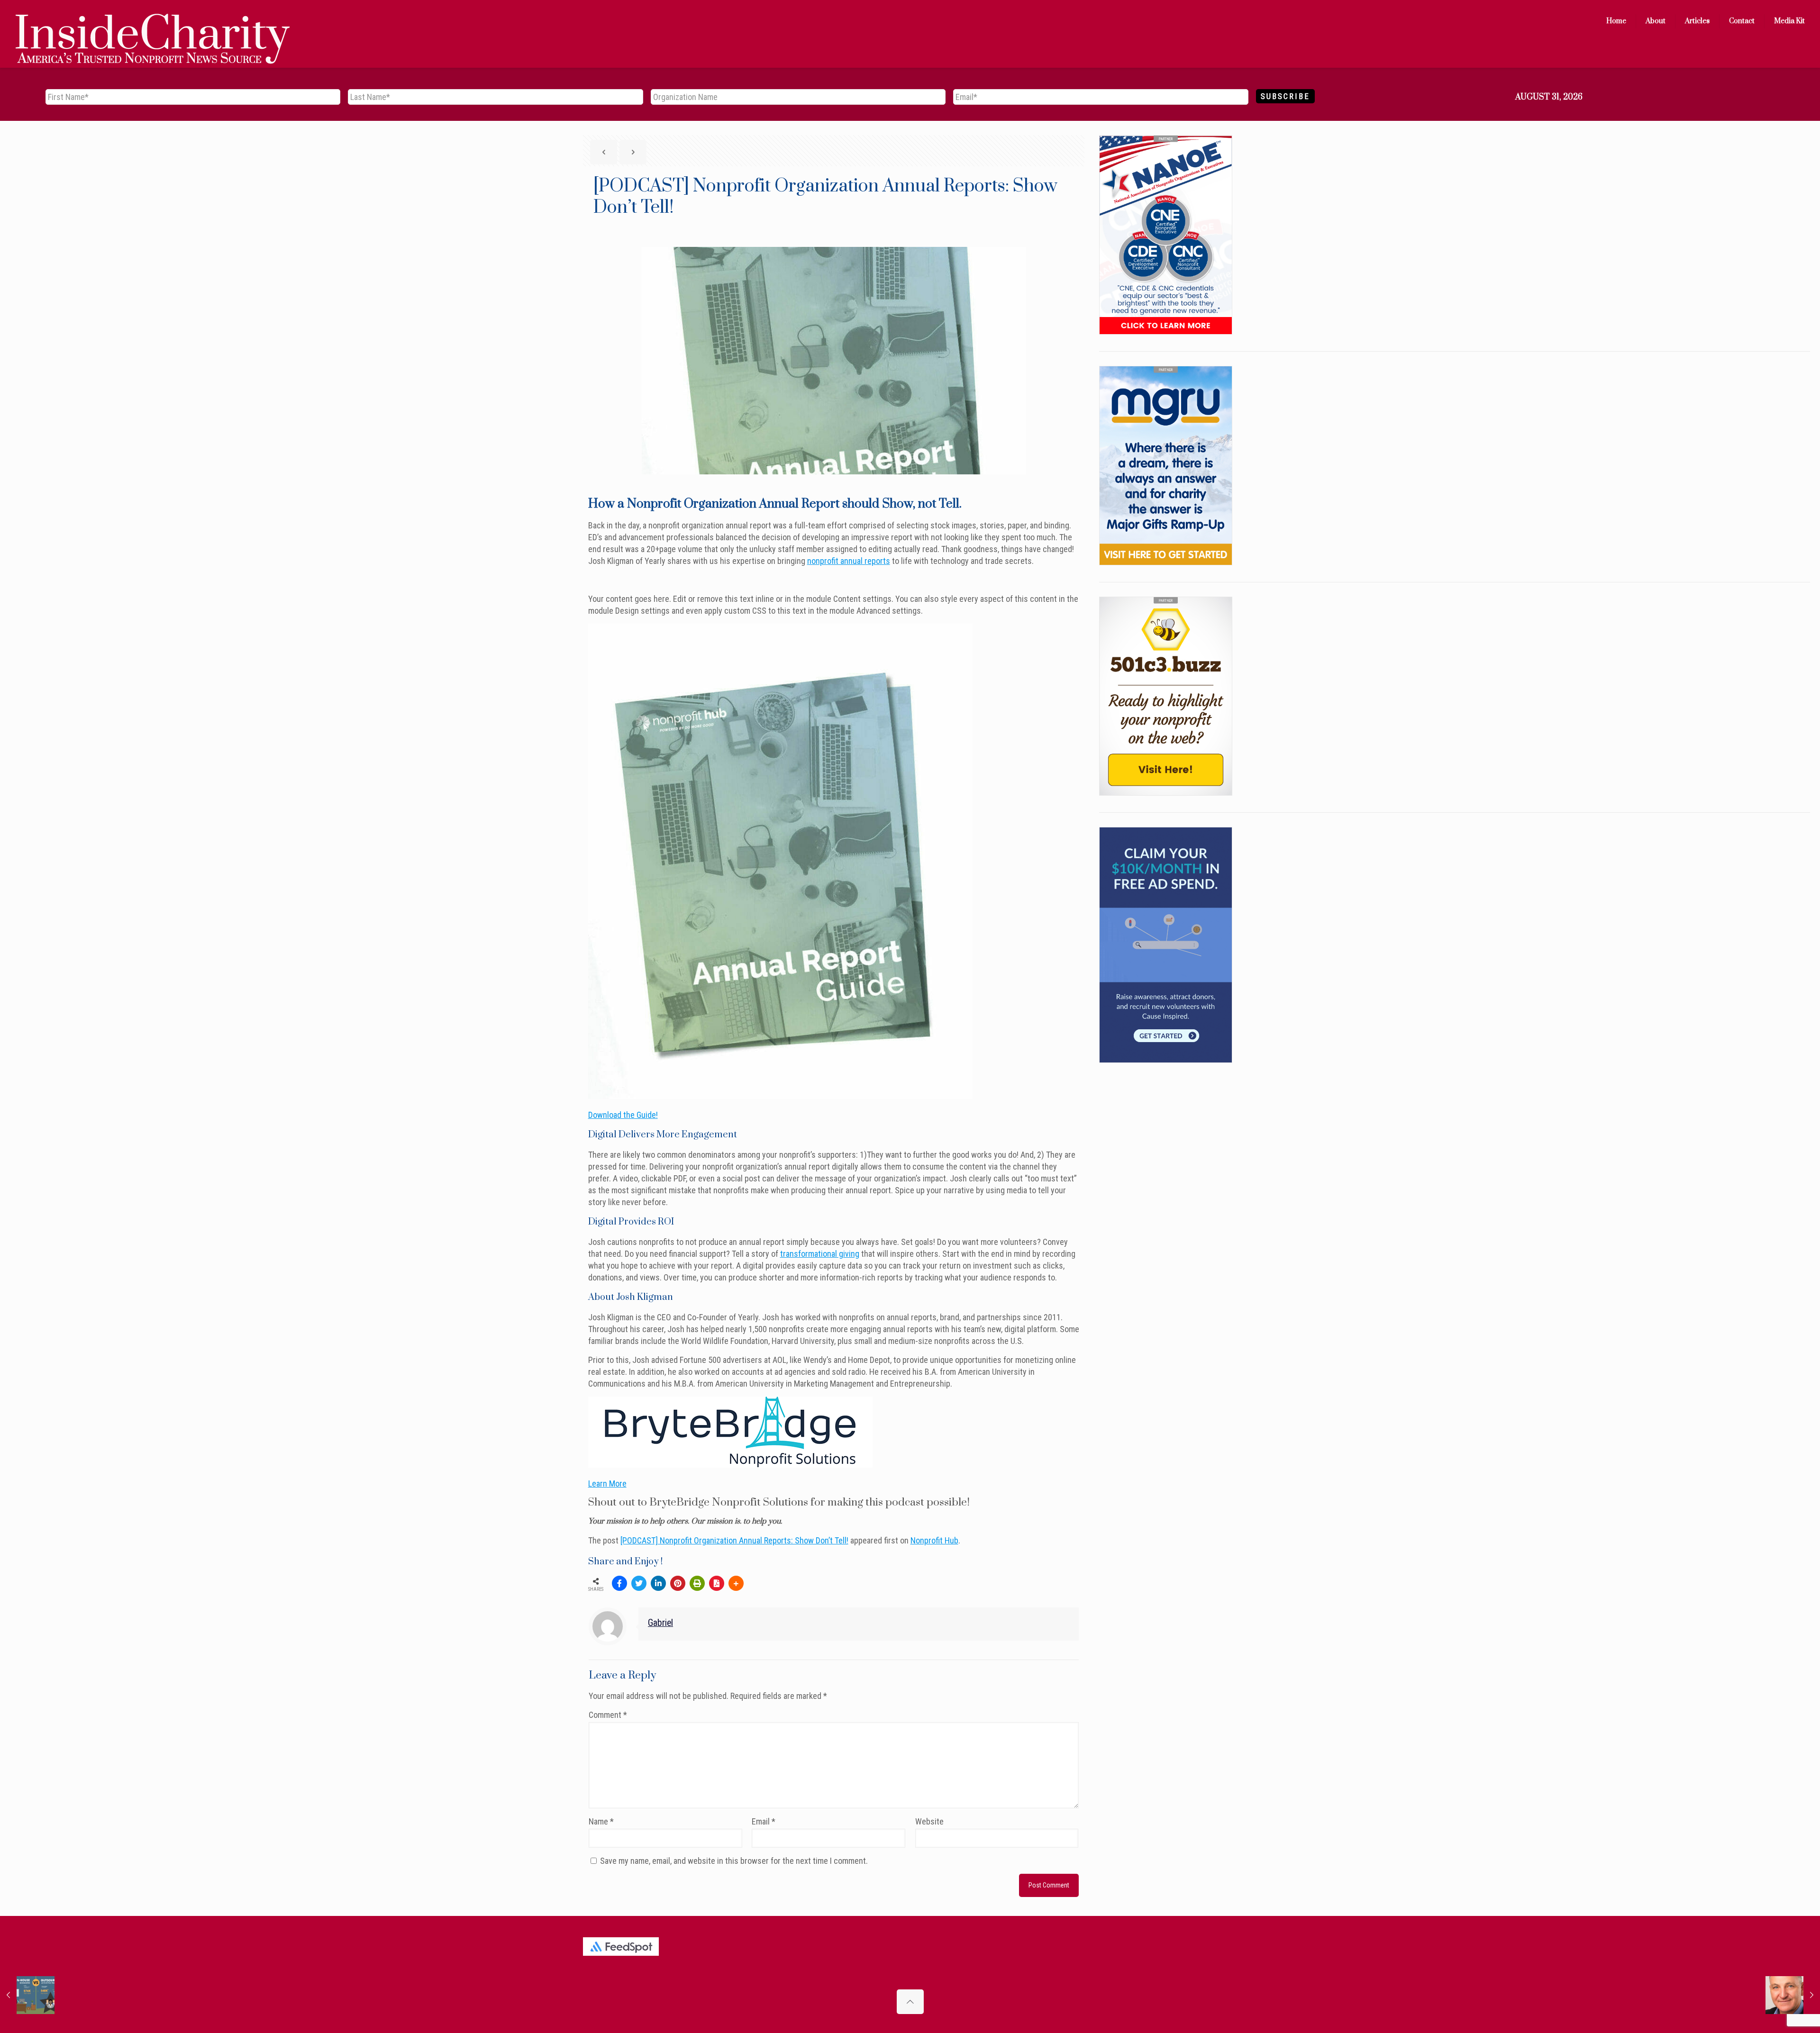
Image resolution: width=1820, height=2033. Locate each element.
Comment (608, 1715)
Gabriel (660, 1623)
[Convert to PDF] (717, 1583)
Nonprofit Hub (934, 1540)
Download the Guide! (623, 1115)
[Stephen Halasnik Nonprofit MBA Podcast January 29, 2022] (1793, 1995)
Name (601, 1821)
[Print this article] (697, 1583)
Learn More (607, 1484)
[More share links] (736, 1583)
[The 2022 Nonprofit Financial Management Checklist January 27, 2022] (27, 1995)
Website (929, 1821)
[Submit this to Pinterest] (678, 1583)
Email (764, 1821)
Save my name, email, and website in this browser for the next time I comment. (734, 1861)
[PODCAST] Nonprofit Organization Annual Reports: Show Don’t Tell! (734, 1540)
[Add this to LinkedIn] (658, 1583)
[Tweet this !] (639, 1583)
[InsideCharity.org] (153, 21)
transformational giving (820, 1254)
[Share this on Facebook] (619, 1583)
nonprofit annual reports (849, 561)
